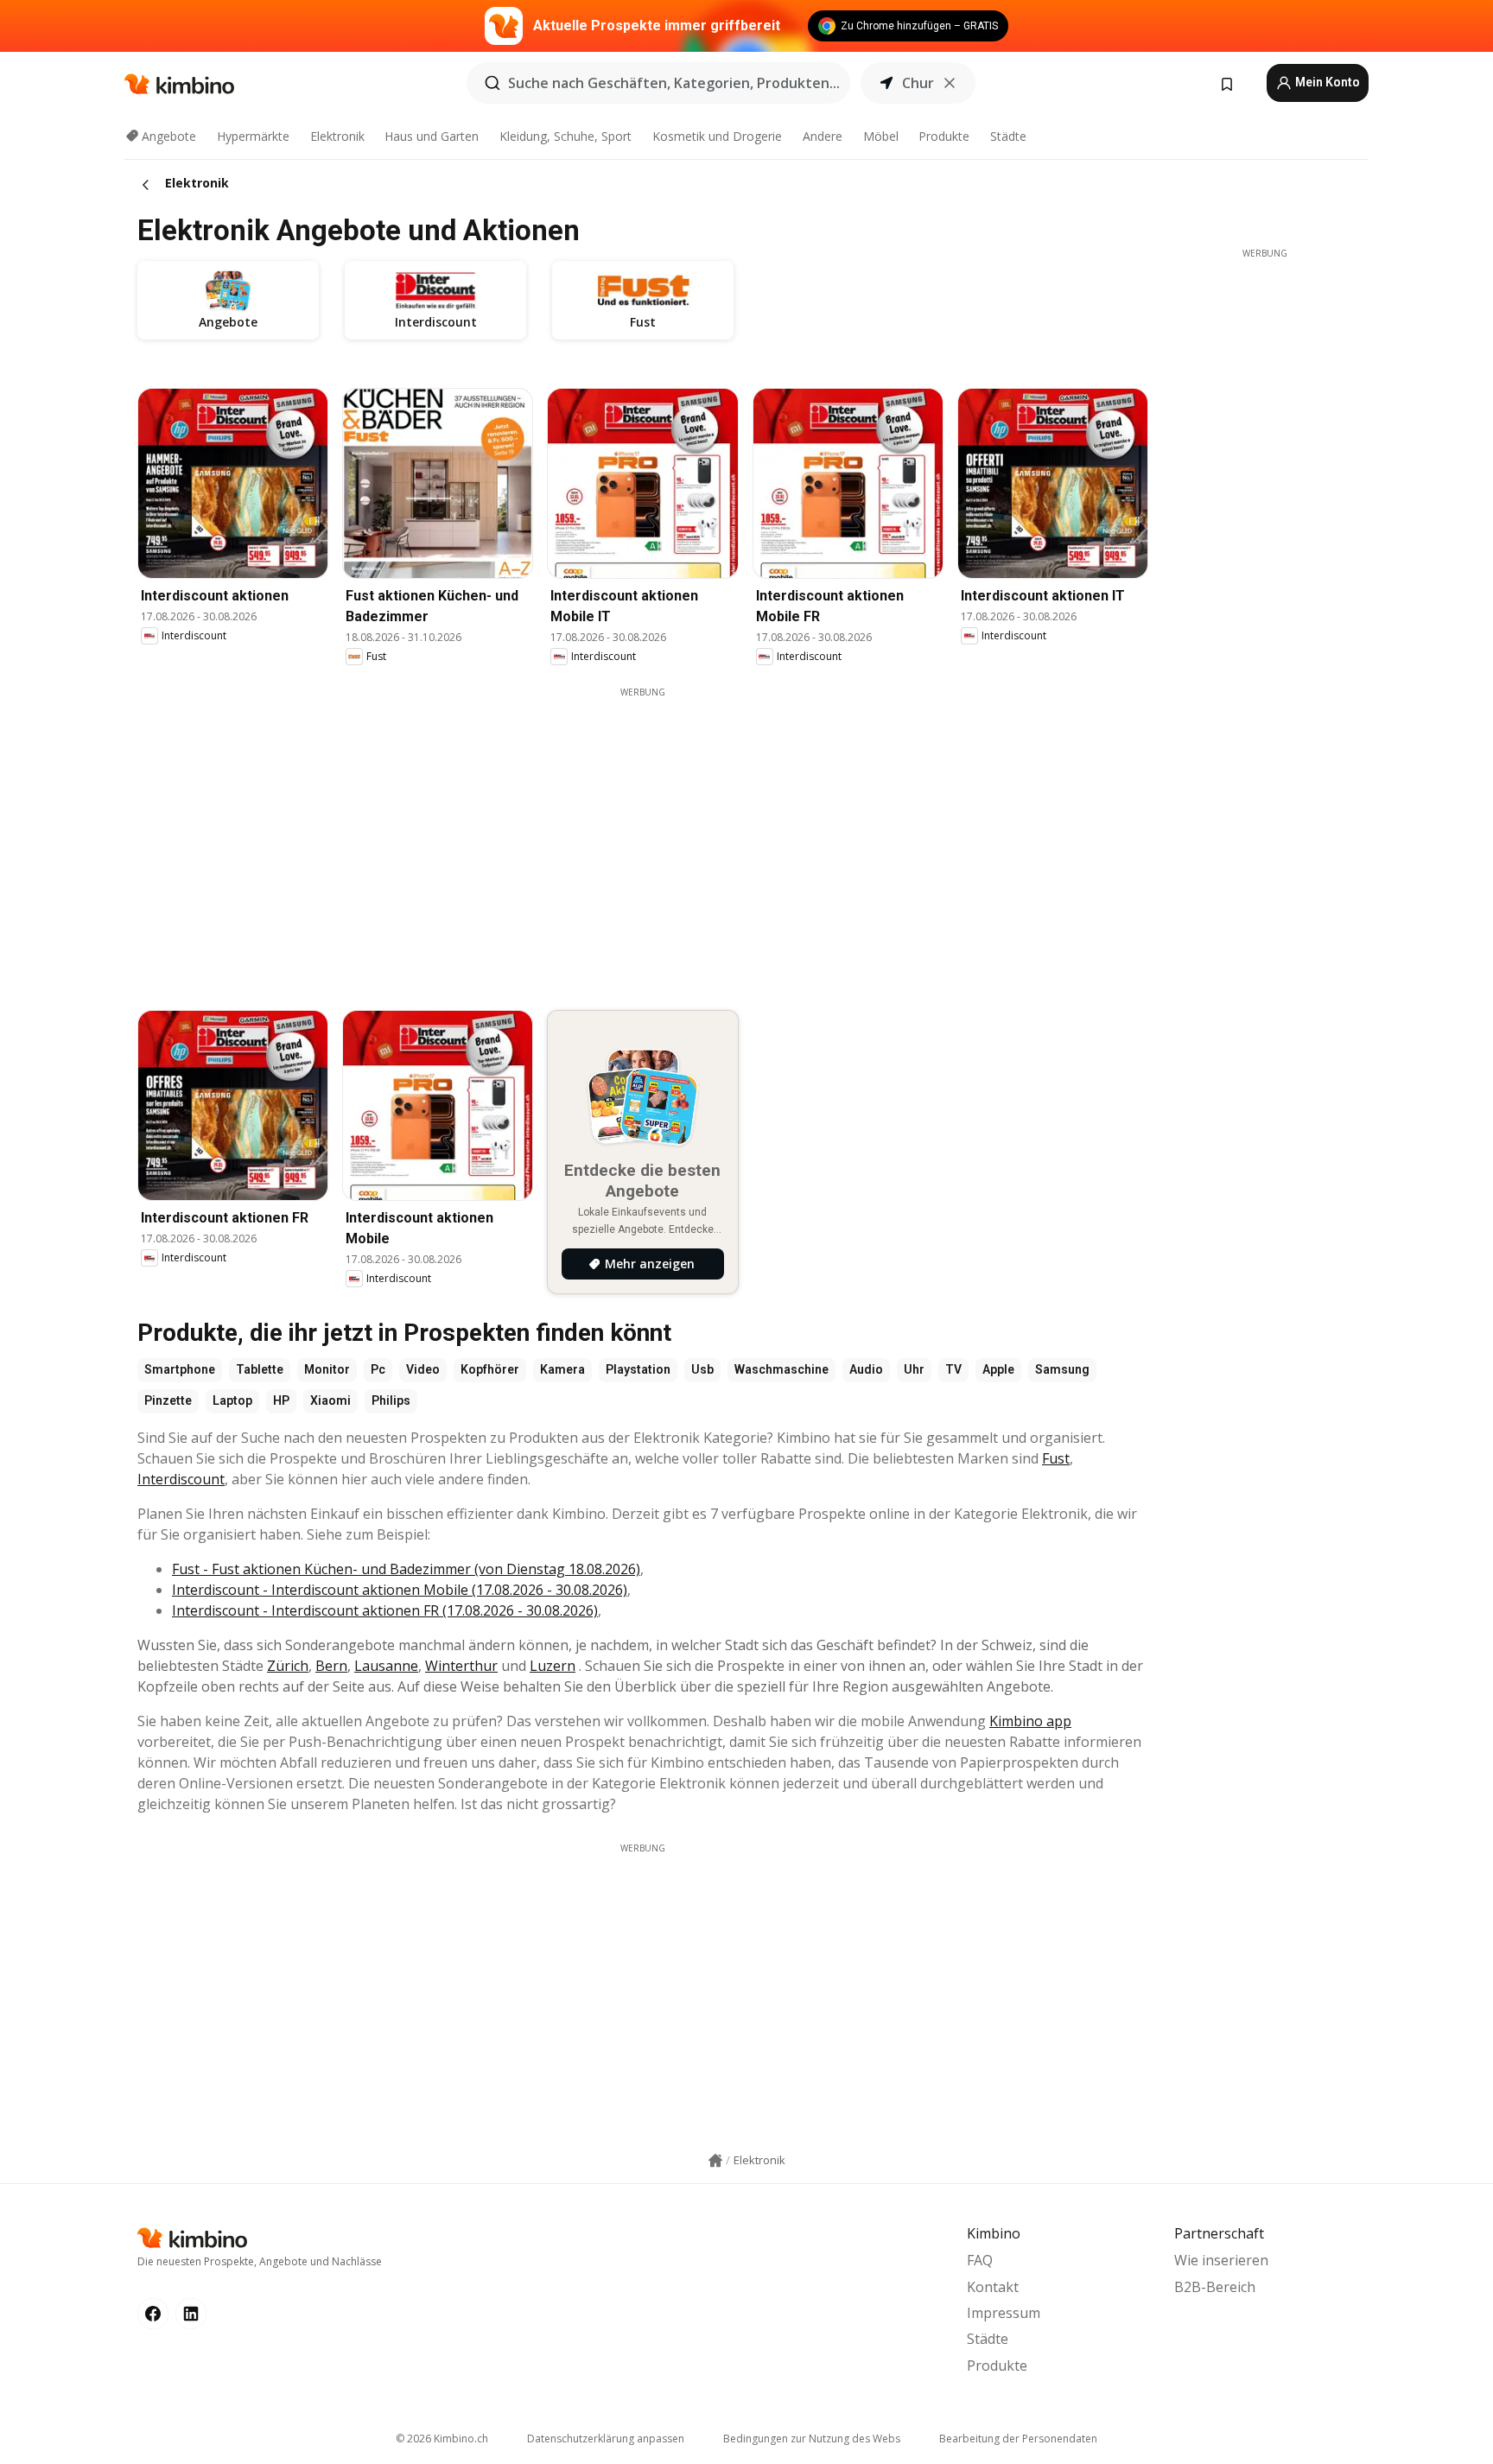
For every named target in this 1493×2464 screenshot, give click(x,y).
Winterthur (461, 1666)
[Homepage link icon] (715, 2161)
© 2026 (442, 2439)
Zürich (288, 1666)
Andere (823, 136)
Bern (331, 1666)
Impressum (1004, 2313)
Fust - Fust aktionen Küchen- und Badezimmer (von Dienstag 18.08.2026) (406, 1569)
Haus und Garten (432, 136)
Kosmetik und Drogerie (717, 136)
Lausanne (386, 1666)
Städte (1008, 136)
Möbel (881, 136)
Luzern (553, 1666)
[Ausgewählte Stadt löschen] (950, 83)
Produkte (944, 136)
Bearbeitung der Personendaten (1018, 2439)
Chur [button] (918, 83)
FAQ (980, 2260)
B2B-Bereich (1215, 2287)
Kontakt (993, 2287)
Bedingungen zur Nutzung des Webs (812, 2439)
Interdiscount (181, 1479)
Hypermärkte (253, 136)
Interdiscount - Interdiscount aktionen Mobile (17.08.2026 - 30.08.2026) (400, 1590)
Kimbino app (1030, 1721)
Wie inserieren (1221, 2260)
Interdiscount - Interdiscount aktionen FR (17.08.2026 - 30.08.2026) (385, 1610)
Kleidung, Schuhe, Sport (565, 136)
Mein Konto (1326, 82)
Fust (1056, 1458)
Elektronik (337, 136)
